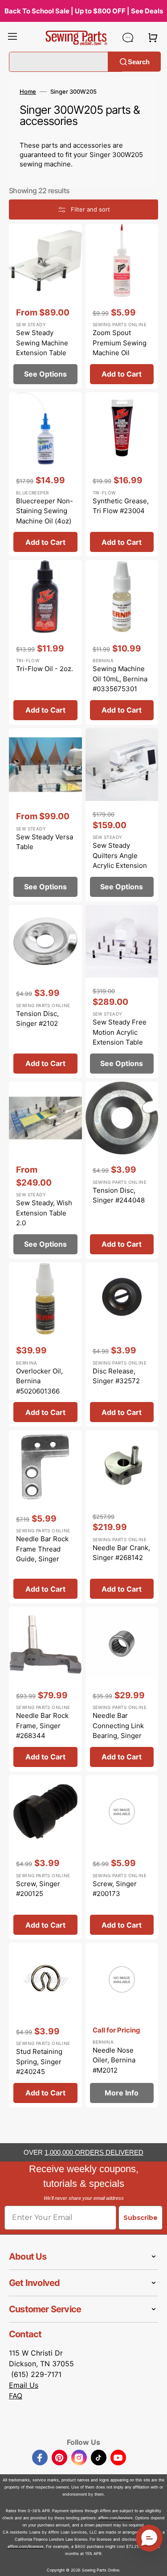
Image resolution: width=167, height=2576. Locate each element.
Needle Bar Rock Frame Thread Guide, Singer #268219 (42, 1554)
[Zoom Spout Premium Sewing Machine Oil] (122, 306)
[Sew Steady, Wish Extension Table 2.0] (45, 1170)
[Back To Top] (154, 2563)
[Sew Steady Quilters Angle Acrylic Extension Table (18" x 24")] (122, 815)
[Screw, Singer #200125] (45, 1857)
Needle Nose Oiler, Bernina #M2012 (114, 2060)
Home (28, 91)
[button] (12, 37)
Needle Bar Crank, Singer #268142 (121, 1553)
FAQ (16, 2396)
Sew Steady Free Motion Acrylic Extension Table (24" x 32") (120, 1037)
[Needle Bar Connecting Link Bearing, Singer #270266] (122, 1689)
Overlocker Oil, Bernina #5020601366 (39, 1381)
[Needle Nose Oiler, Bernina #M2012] (122, 2025)
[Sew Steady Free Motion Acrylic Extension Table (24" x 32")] (122, 991)
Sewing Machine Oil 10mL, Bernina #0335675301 (120, 679)
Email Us (24, 2385)
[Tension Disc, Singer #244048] (122, 1170)
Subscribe (141, 2218)
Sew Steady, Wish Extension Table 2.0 (44, 1213)
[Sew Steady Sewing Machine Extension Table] (45, 306)
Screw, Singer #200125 (38, 1889)
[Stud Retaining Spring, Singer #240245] (45, 2025)
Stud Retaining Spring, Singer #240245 (39, 2062)
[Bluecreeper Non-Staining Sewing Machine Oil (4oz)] (45, 475)
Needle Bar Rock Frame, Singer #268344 (42, 1726)
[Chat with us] (128, 37)
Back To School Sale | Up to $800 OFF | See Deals (84, 11)
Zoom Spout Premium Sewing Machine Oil (120, 343)
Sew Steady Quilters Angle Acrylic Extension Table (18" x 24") (120, 861)
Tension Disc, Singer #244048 (119, 1195)
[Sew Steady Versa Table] (45, 815)
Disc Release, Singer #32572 (116, 1376)
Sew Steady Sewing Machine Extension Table (42, 343)
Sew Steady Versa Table (45, 842)
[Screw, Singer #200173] (122, 1857)
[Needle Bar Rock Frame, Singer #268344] (45, 1689)
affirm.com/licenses (26, 2546)
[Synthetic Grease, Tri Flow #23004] (122, 475)
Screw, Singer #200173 (115, 1889)
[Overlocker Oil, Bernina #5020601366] (45, 1345)
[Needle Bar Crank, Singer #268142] (122, 1517)
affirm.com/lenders (115, 2518)
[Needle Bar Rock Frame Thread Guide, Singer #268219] (45, 1517)
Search (139, 61)
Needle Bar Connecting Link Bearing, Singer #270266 (118, 1731)
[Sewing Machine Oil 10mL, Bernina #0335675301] (122, 642)
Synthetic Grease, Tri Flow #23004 (121, 506)
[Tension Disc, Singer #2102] (45, 991)
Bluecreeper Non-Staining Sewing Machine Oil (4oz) (45, 511)
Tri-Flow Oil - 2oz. (45, 669)
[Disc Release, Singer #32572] (122, 1345)
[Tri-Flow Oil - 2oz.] (45, 642)
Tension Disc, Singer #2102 (37, 1019)
